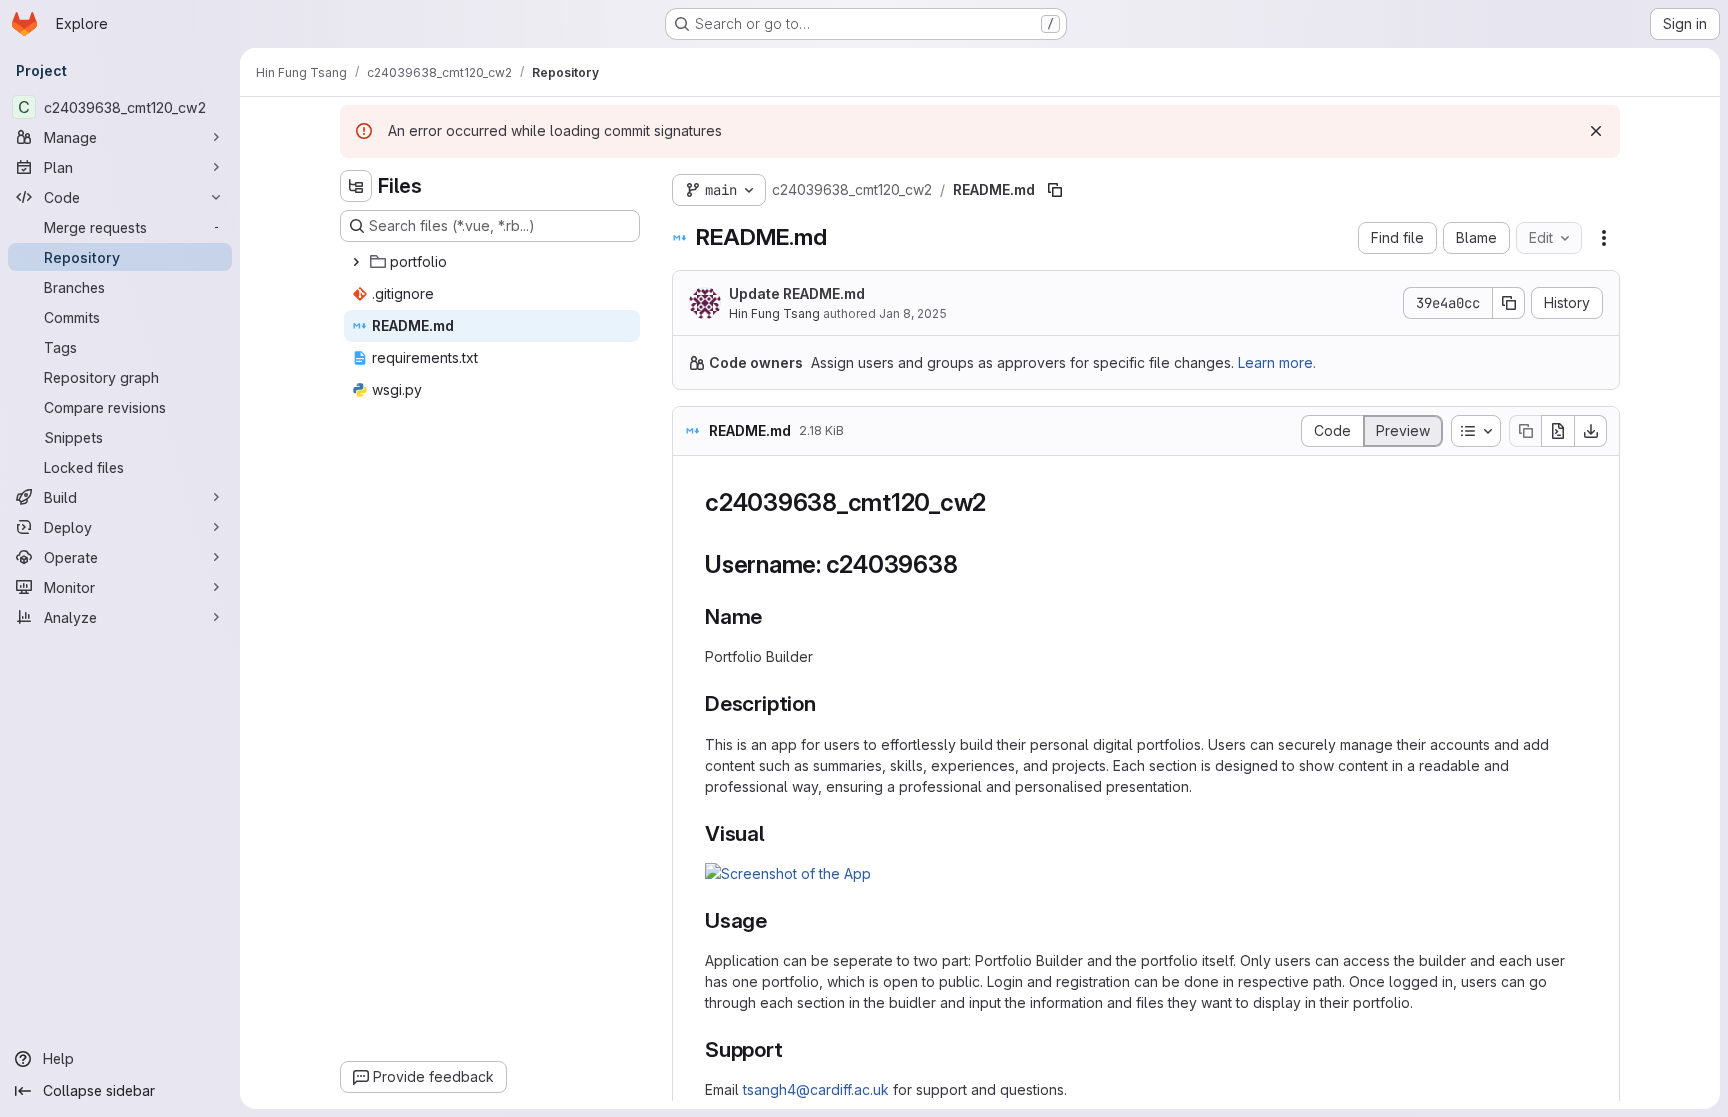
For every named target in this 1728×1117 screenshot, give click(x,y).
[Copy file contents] (1525, 431)
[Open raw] (1558, 431)
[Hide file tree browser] (356, 186)
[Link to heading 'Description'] (827, 703)
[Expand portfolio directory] (356, 262)
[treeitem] (492, 262)
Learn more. (1277, 362)
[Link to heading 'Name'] (773, 616)
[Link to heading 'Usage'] (778, 920)
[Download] (1591, 431)
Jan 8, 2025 (913, 313)
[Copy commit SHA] (1509, 303)
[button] (788, 873)
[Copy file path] (1055, 190)
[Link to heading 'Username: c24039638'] (970, 564)
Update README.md (797, 293)
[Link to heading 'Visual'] (776, 833)
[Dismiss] (1596, 131)
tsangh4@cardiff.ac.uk (816, 1089)
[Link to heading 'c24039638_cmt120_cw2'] (999, 502)
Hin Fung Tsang (774, 313)
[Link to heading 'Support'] (794, 1049)
